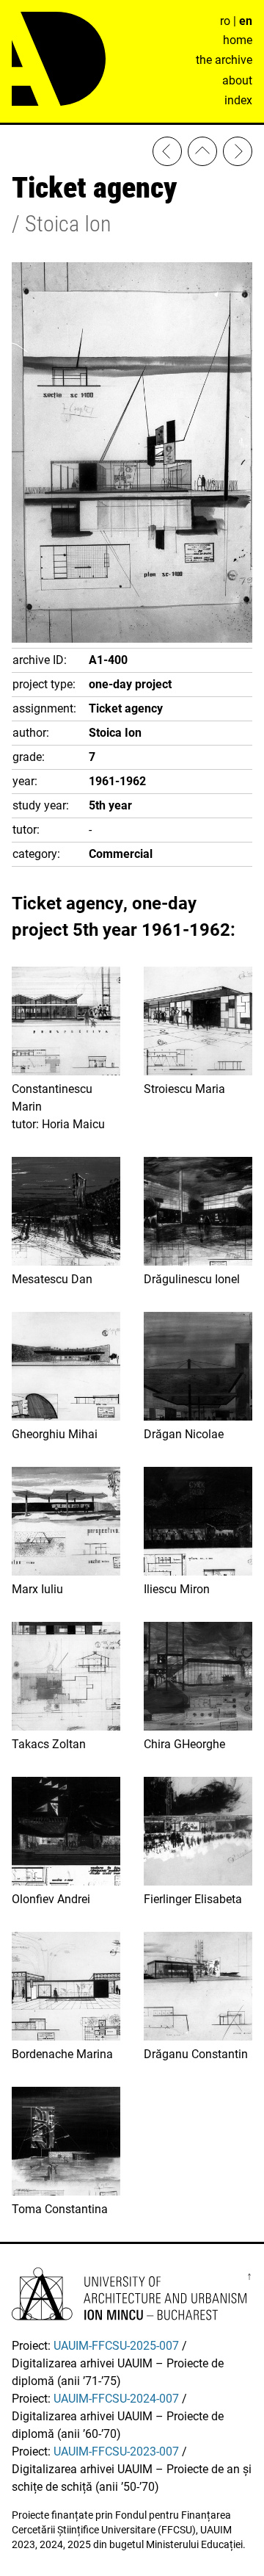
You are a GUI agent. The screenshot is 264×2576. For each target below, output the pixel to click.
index (238, 100)
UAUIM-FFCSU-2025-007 (116, 2346)
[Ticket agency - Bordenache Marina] (167, 154)
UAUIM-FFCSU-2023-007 (116, 2451)
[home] (202, 154)
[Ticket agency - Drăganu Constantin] (238, 154)
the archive (224, 60)
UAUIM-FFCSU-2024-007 (116, 2399)
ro (225, 21)
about (237, 80)
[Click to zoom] (132, 639)
